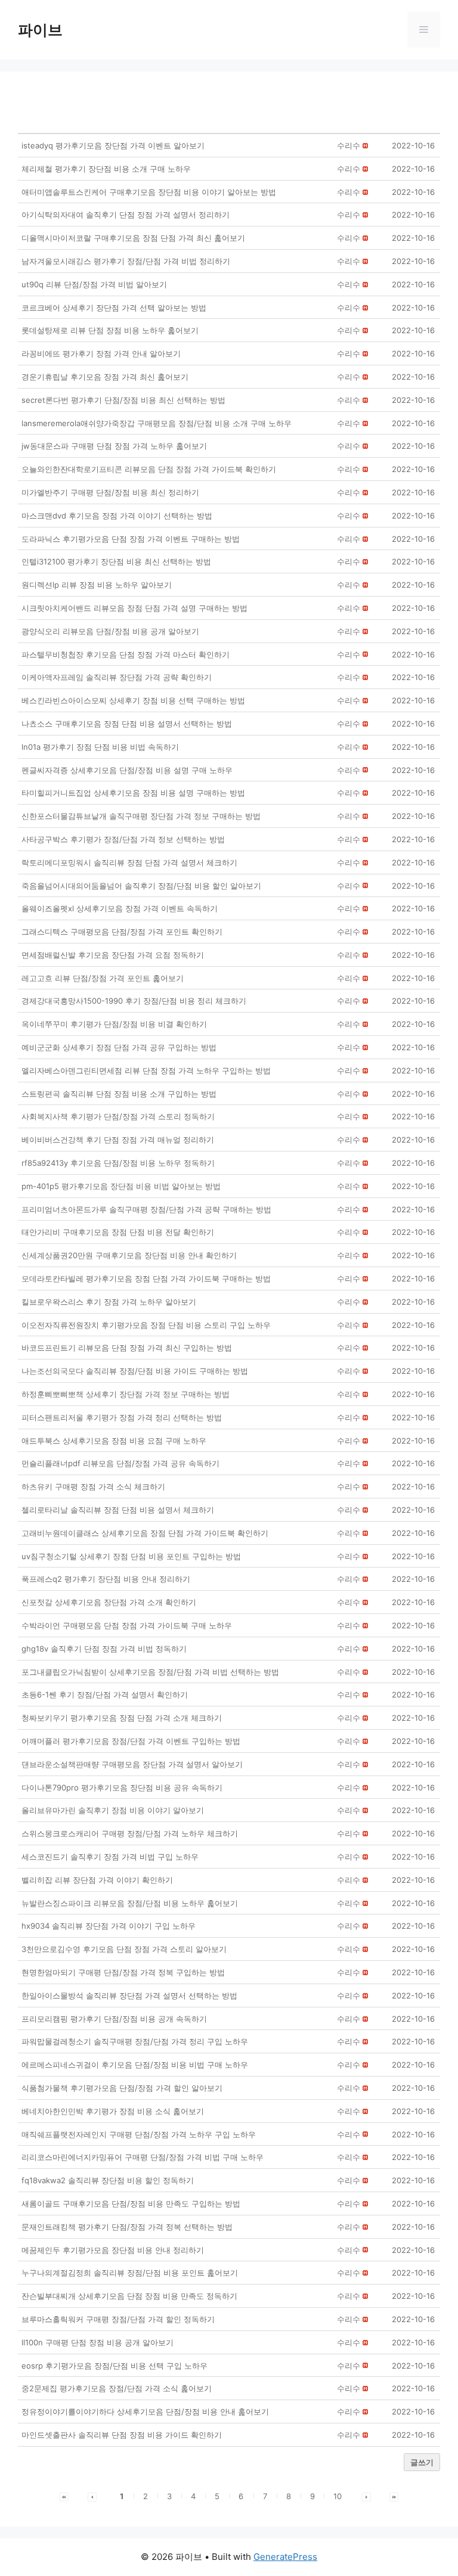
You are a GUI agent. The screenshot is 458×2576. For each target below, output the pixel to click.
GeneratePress (285, 2557)
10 (338, 2496)
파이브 (40, 30)
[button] (349, 145)
